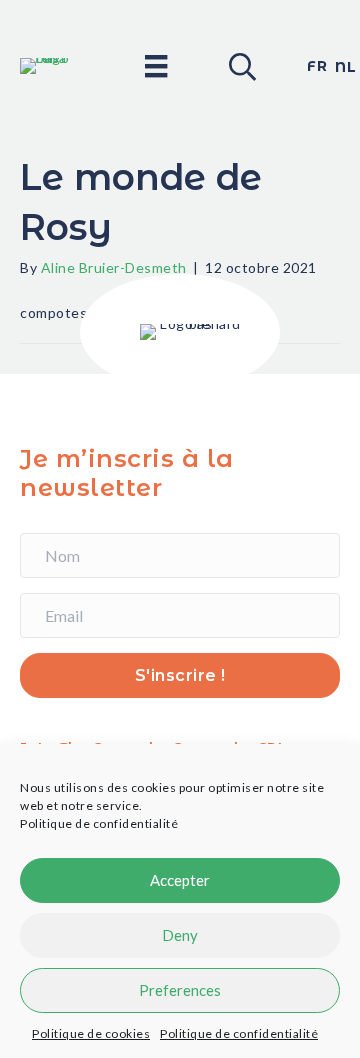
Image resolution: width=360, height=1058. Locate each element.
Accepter (180, 880)
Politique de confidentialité (99, 823)
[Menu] (156, 65)
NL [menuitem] (345, 67)
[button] (241, 66)
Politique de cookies (91, 1033)
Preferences (180, 990)
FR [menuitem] (317, 66)
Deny (180, 935)
